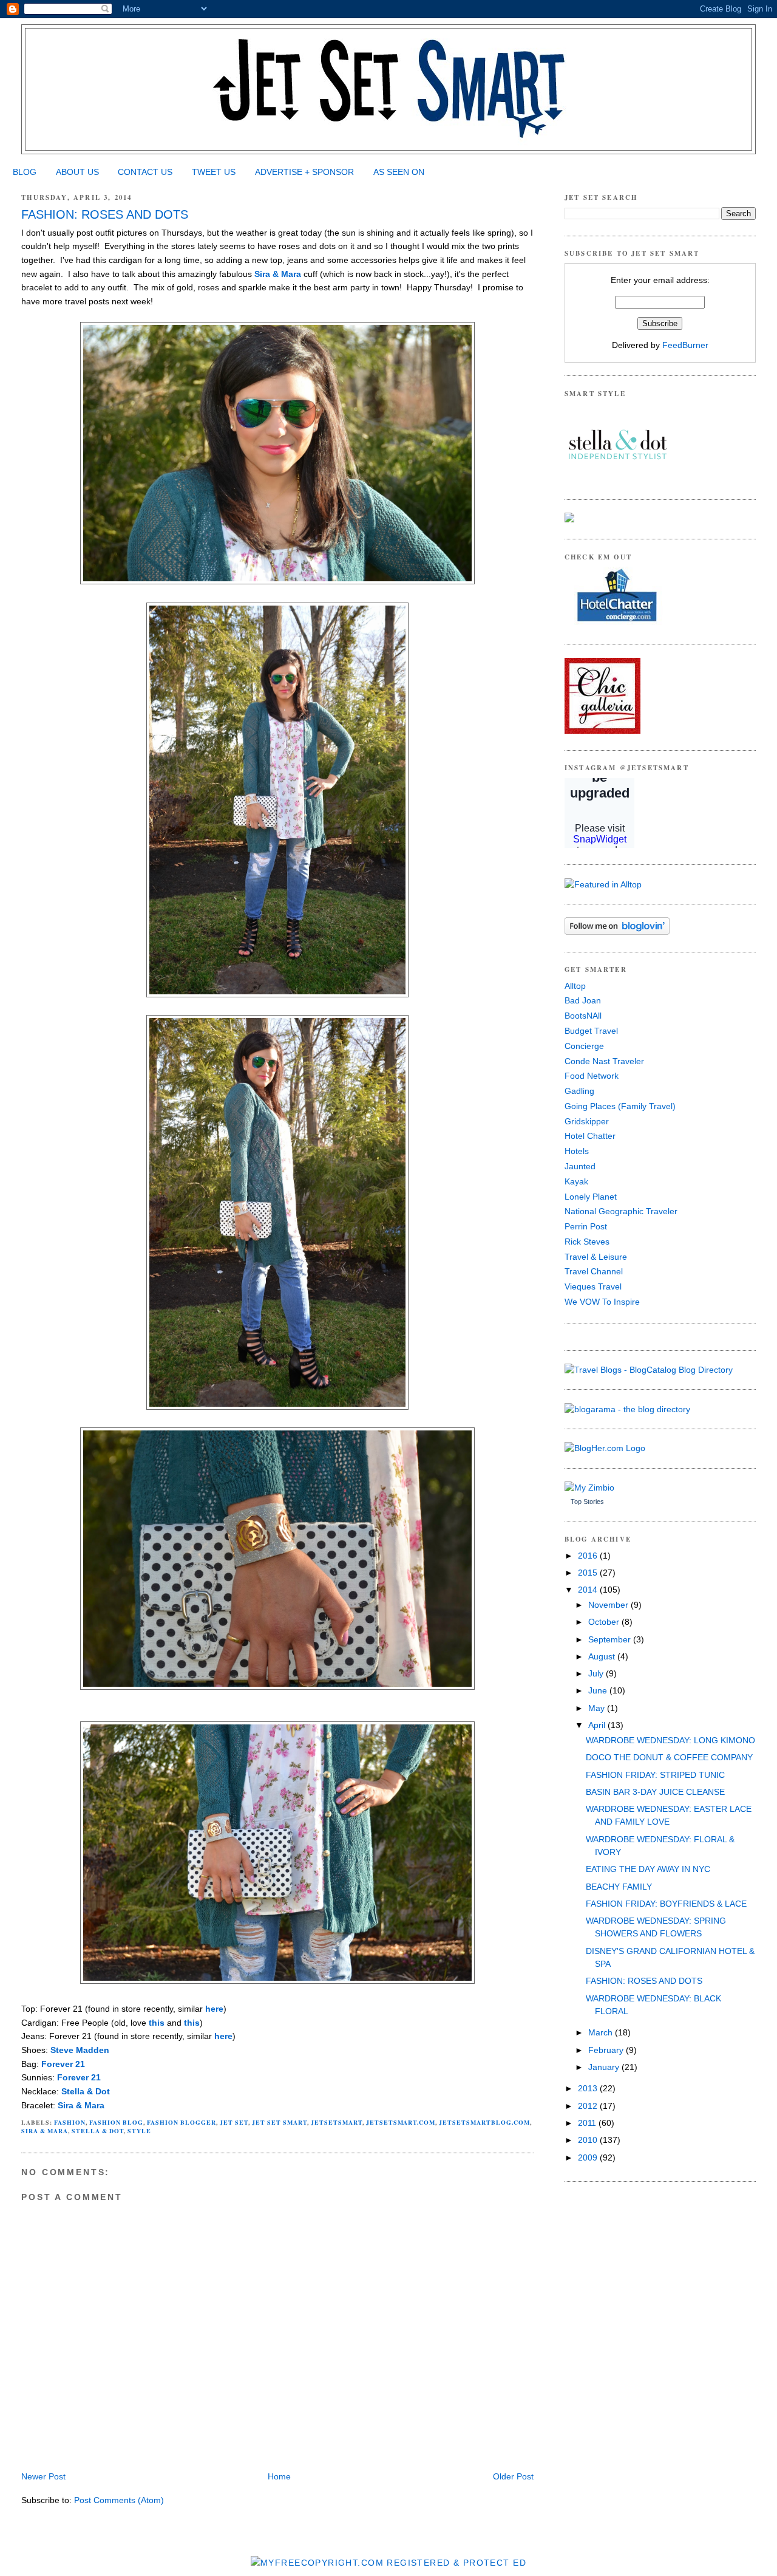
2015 (589, 1573)
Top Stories (587, 1502)
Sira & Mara (278, 274)
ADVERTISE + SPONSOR (304, 172)
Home (279, 2476)
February (607, 2050)
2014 (589, 1590)
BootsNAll (583, 1016)
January (605, 2067)
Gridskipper (587, 1121)
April (598, 1725)
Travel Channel (594, 1271)
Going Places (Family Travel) (620, 1106)
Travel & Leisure (596, 1257)
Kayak (576, 1181)
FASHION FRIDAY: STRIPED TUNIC (655, 1775)
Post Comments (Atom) (119, 2500)
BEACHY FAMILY (619, 1887)
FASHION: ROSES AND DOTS (105, 214)
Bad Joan (583, 1000)
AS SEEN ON (399, 172)
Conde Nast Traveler (604, 1061)
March (602, 2032)
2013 (589, 2088)
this (157, 2023)
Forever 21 (63, 2064)
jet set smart (280, 2122)
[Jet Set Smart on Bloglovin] (617, 932)
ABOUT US (77, 172)
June (599, 1690)
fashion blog (116, 2122)
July (597, 1673)
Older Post (513, 2476)
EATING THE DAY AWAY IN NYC (648, 1869)
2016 (589, 1556)
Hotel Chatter (590, 1136)
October (605, 1622)
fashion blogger (182, 2122)
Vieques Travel (593, 1286)
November (609, 1605)
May (598, 1708)
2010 (589, 2140)
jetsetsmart (337, 2122)
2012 (589, 2106)
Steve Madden (80, 2050)
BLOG (25, 172)
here (214, 2009)
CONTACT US (145, 172)
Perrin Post (586, 1226)
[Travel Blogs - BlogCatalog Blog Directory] (649, 1370)
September (611, 1639)
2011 (588, 2123)
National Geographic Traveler (621, 1211)
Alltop (575, 986)
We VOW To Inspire (602, 1302)
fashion (70, 2122)
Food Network (592, 1076)
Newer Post (43, 2476)
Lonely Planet (591, 1197)
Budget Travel (591, 1031)
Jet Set (234, 2122)
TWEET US (214, 172)
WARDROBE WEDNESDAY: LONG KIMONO (670, 1740)
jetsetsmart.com (401, 2122)
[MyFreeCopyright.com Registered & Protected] (388, 2563)
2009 (589, 2157)
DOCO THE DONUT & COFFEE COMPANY (669, 1757)
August (603, 1656)
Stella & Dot (86, 2091)
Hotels (577, 1151)
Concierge (584, 1046)
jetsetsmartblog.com (484, 2122)
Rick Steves (587, 1242)
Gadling (579, 1091)
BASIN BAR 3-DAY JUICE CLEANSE (655, 1792)
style (139, 2131)
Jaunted (580, 1166)
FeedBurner (685, 345)
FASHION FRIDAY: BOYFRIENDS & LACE (666, 1904)
